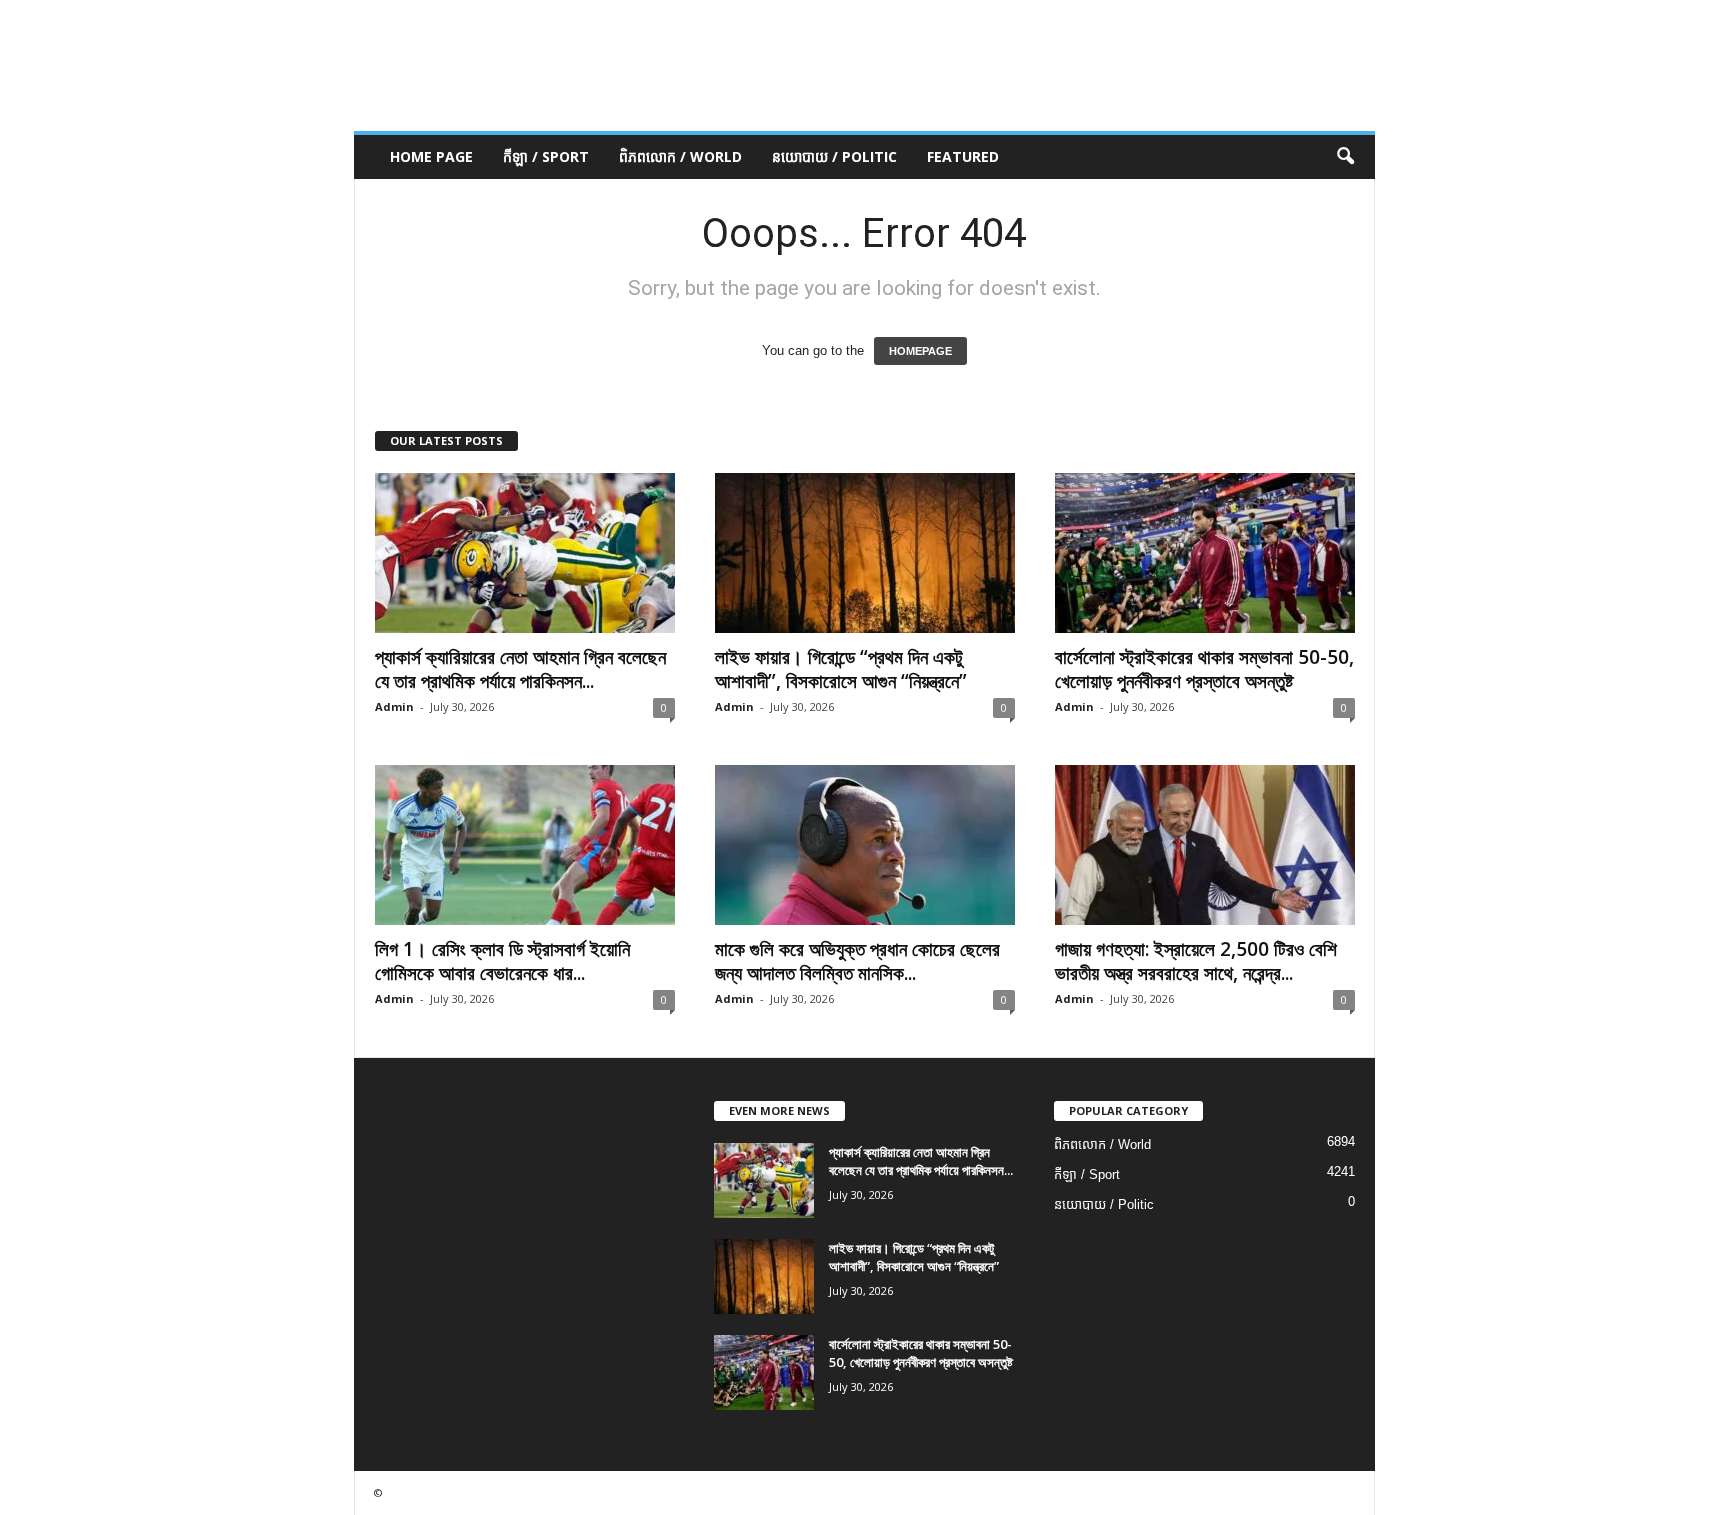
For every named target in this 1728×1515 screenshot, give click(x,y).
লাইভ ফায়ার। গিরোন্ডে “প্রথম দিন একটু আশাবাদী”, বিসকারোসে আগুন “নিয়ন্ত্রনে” (841, 669)
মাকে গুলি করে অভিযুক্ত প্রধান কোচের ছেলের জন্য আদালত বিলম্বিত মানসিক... (857, 961)
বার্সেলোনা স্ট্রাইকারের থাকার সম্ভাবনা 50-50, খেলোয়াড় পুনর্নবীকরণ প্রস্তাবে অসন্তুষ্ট (1204, 669)
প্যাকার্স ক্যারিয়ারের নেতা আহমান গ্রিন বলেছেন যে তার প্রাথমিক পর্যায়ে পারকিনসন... (520, 669)
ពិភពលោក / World (680, 156)
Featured (963, 156)
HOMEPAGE (920, 351)
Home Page (431, 156)
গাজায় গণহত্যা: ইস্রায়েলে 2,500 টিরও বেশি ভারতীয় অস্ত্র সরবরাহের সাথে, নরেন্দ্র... (1196, 961)
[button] (1345, 157)
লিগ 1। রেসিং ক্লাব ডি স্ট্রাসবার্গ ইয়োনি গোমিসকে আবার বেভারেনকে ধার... (502, 961)
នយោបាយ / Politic (834, 156)
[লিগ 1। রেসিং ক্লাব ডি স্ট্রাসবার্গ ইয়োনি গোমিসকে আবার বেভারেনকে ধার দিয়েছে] (525, 845)
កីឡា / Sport (546, 156)
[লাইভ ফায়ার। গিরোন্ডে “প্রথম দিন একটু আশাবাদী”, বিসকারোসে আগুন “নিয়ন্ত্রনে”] (865, 553)
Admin (394, 706)
